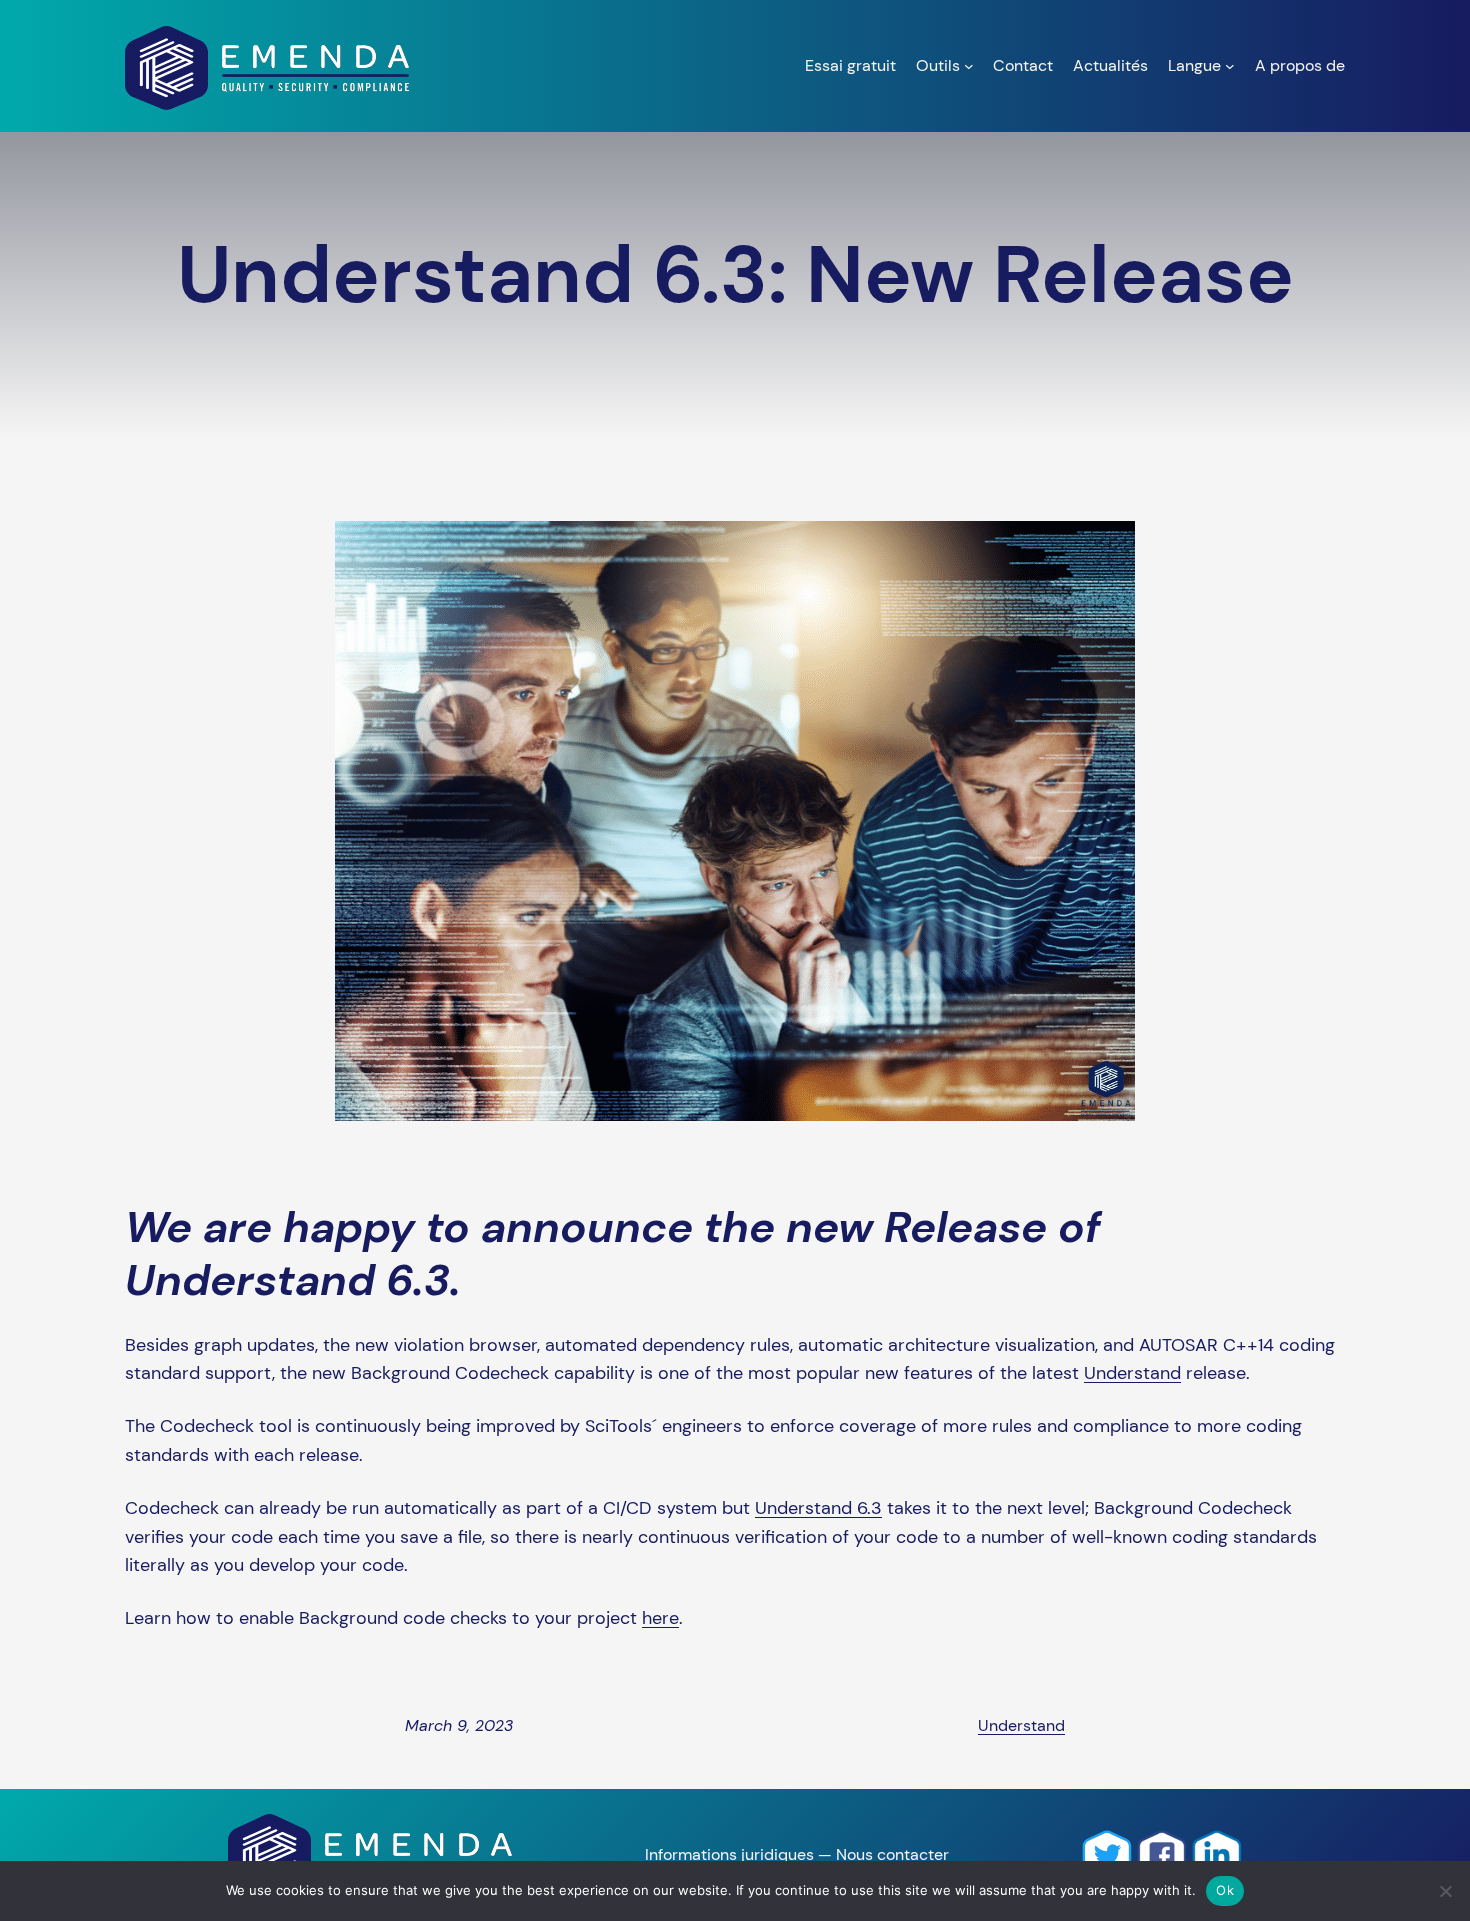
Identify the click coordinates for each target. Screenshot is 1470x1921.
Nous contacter (892, 1854)
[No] (1445, 1891)
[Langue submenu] (1230, 66)
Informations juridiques (729, 1854)
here (660, 1618)
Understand (1132, 1373)
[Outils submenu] (969, 66)
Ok (1225, 1890)
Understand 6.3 (818, 1508)
